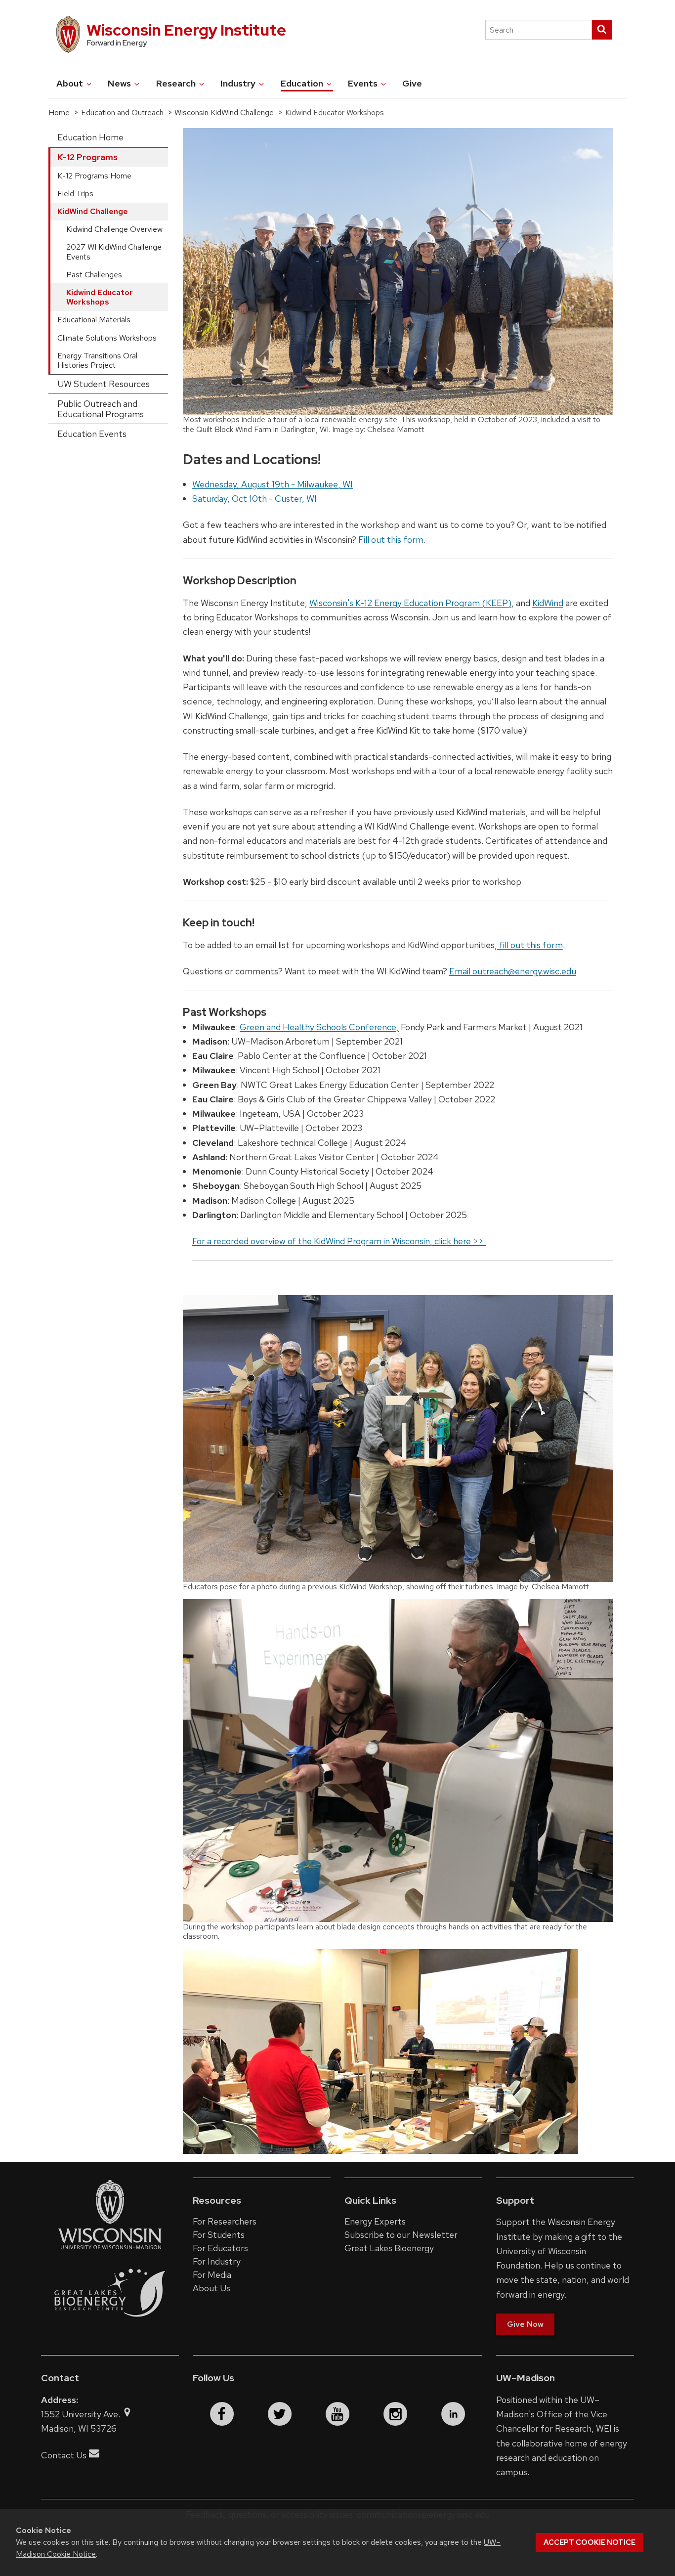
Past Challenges (94, 275)
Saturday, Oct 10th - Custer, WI (254, 499)
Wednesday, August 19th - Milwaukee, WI (273, 484)
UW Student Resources (104, 384)
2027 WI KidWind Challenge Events (114, 252)
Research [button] (177, 83)
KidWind (548, 603)
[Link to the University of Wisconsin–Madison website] (110, 2249)
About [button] (71, 83)
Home (59, 112)
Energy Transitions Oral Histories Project (97, 360)
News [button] (120, 83)
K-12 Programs (87, 157)
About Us (211, 2288)
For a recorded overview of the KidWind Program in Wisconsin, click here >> (339, 1241)
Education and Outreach (122, 112)
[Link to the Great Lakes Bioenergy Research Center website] (110, 2327)
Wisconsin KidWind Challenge (224, 112)
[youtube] (337, 2414)
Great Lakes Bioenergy (389, 2248)
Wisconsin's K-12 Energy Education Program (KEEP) (410, 603)
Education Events (92, 434)
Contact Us (64, 2455)
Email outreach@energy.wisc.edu (513, 971)
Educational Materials (94, 320)
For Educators (220, 2248)
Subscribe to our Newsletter (401, 2235)
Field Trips (75, 194)
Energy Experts (375, 2221)
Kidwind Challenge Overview (114, 229)
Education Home (90, 137)
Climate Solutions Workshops (107, 338)
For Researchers (225, 2221)
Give (412, 83)
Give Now (525, 2324)
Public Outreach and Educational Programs (101, 409)
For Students (219, 2235)
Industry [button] (239, 83)
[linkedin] (453, 2414)
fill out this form (530, 945)
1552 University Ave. (82, 2414)
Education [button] (303, 83)
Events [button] (364, 83)
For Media (212, 2275)
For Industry (217, 2261)
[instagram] (395, 2414)
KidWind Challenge (93, 211)
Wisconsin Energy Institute (186, 30)
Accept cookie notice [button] (590, 2542)
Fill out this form (391, 540)
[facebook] (222, 2414)
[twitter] (280, 2414)
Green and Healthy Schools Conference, (319, 1027)
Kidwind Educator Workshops (100, 297)
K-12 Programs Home (94, 176)
